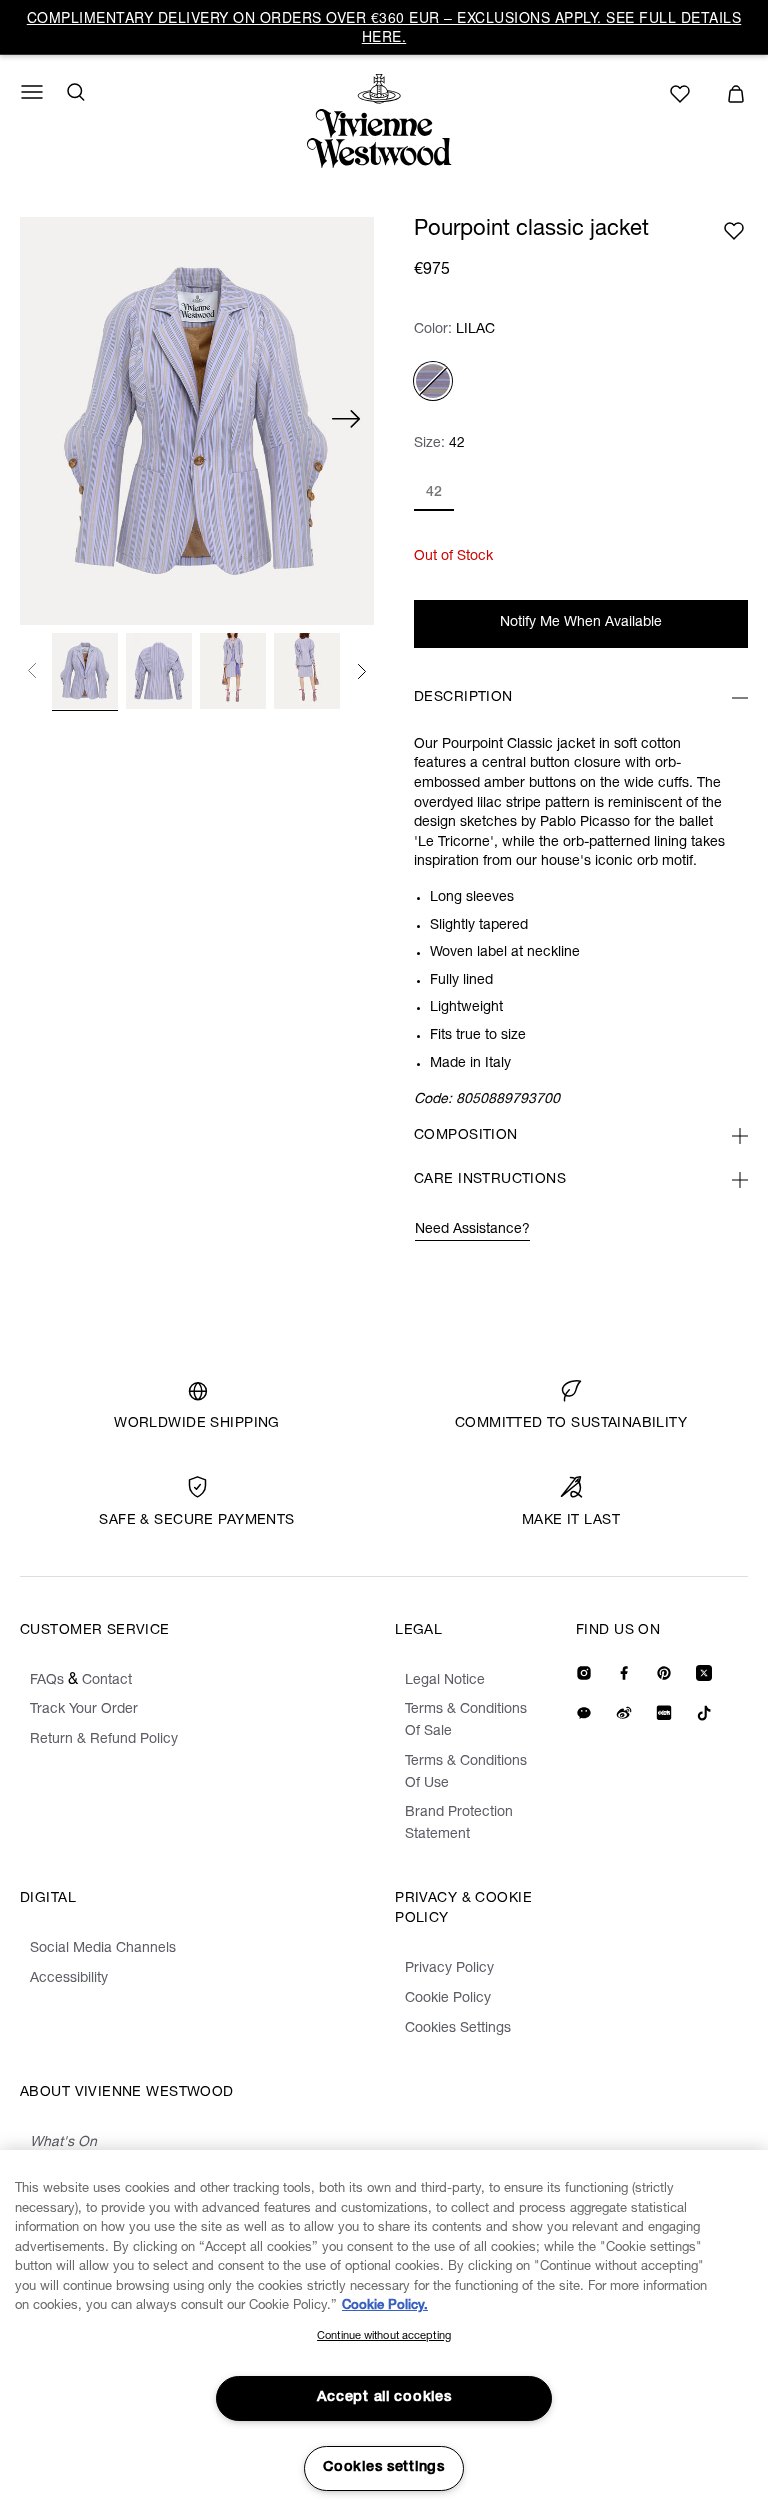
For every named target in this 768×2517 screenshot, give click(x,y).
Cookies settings (384, 2468)
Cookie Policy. (385, 2306)
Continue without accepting (384, 2336)
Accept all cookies (384, 2398)
